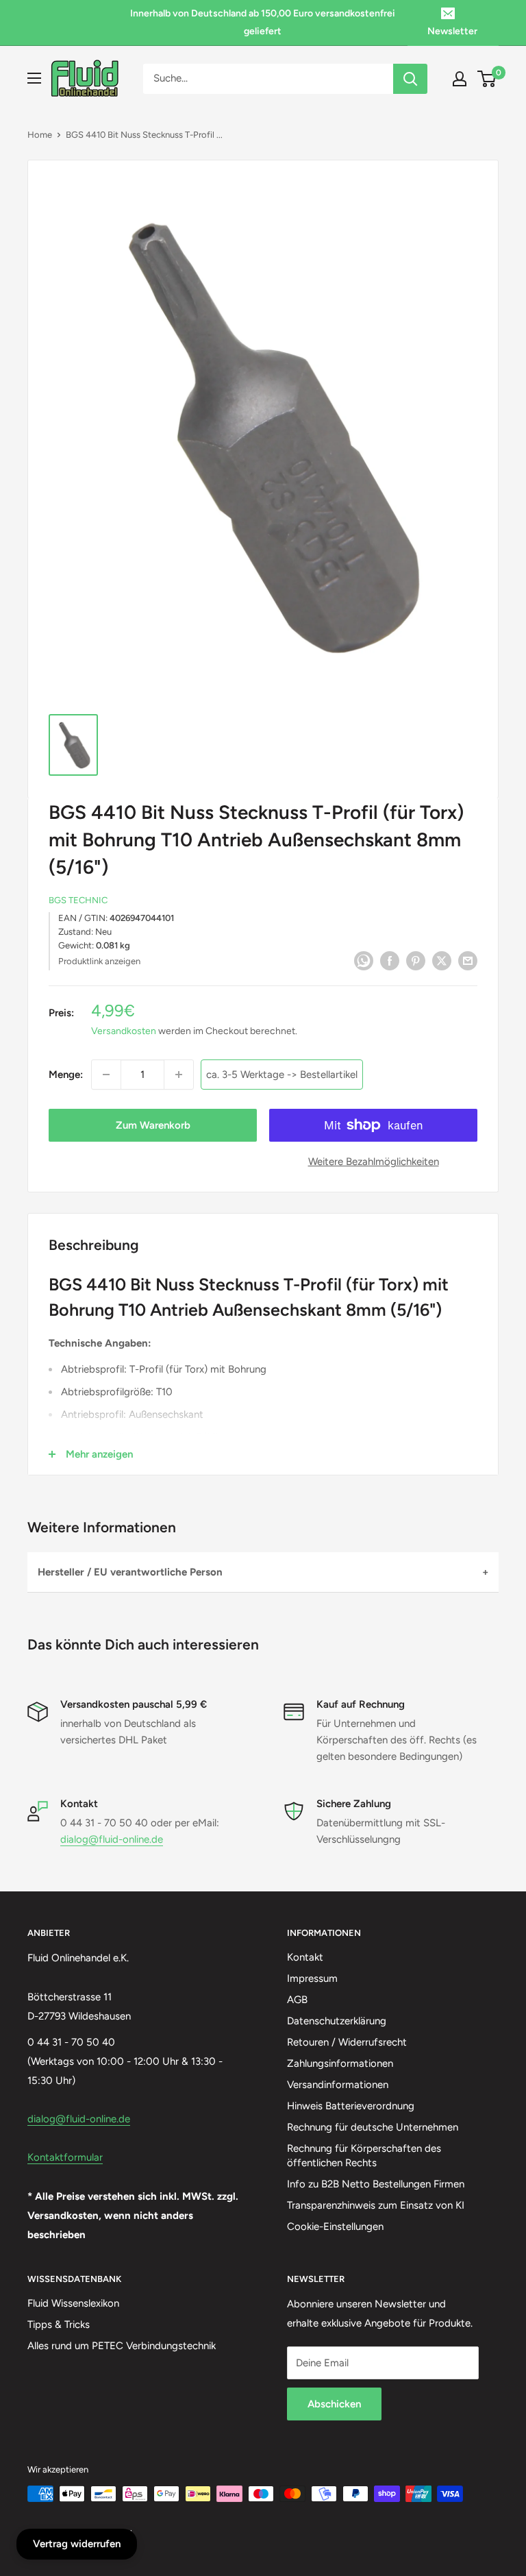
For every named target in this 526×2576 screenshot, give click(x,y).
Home (40, 135)
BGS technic (78, 900)
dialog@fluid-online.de (112, 1839)
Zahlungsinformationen (340, 2063)
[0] (487, 79)
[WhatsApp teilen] (364, 960)
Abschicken (334, 2404)
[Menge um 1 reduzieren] (106, 1075)
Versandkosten (124, 1031)
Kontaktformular (65, 2157)
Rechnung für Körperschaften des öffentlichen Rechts (364, 2156)
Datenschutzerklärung (337, 2021)
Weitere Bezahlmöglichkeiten (374, 1162)
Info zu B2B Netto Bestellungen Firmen (376, 2184)
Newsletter (452, 31)
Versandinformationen (338, 2085)
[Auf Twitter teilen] (442, 960)
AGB (297, 2000)
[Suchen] (410, 79)
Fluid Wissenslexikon (73, 2303)
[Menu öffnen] (34, 78)
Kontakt (305, 1957)
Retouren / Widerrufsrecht (347, 2042)
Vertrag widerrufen (77, 2544)
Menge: (66, 1075)
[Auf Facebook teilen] (390, 960)
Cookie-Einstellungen (335, 2227)
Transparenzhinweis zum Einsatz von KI (376, 2205)
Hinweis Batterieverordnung (351, 2106)
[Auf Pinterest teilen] (416, 960)
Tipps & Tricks (59, 2324)
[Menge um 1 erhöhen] (179, 1075)
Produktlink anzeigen (99, 961)
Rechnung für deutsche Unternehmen (373, 2127)
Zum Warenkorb (153, 1125)
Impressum (312, 1978)
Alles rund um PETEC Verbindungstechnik (122, 2346)
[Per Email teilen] (468, 960)
